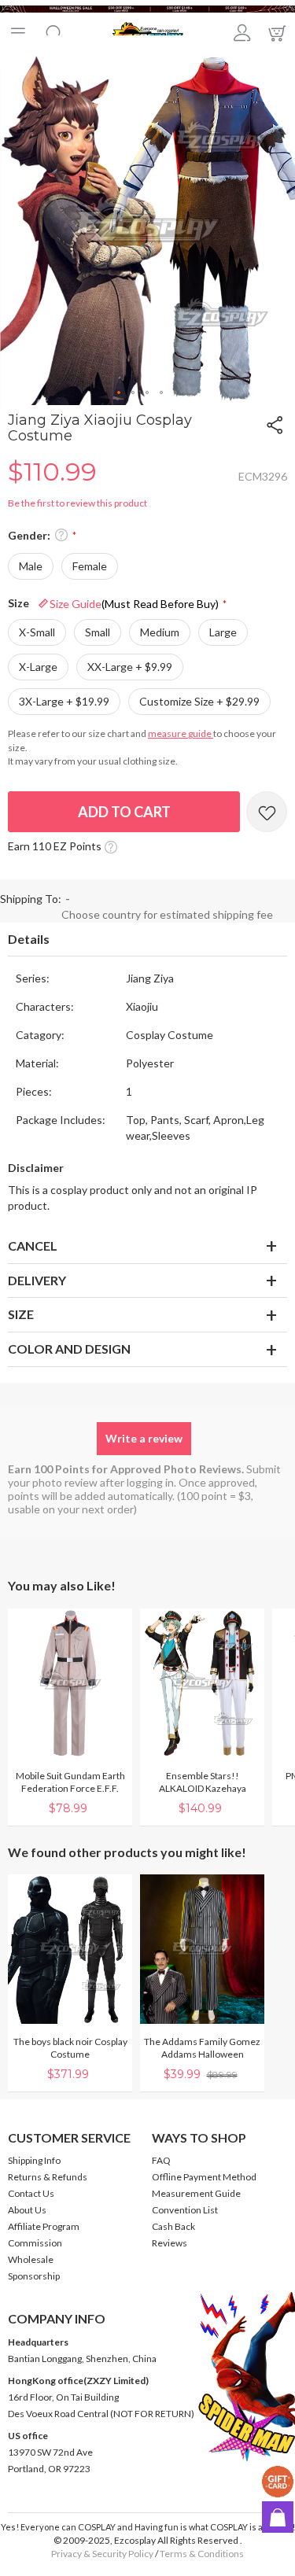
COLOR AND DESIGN (69, 1349)
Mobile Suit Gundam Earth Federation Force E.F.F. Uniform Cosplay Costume (70, 1788)
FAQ (161, 2160)
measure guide (181, 733)
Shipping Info (34, 2160)
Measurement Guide (196, 2193)
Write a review (144, 1438)
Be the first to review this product (77, 503)
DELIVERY (37, 1280)
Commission (35, 2243)
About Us (27, 2210)
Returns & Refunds (48, 2177)
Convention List (185, 2210)
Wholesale (31, 2259)
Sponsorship (34, 2276)
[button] (120, 393)
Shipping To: (31, 899)
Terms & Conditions (202, 2554)
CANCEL (33, 1246)
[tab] (147, 940)
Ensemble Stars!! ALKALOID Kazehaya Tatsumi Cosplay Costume (203, 1788)
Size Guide (134, 604)
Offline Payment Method (204, 2177)
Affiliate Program (44, 2226)
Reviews (170, 2243)
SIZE (21, 1314)
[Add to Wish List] (267, 812)
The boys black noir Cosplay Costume (70, 2048)
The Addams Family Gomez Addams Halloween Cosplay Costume (202, 2054)
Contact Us (31, 2193)
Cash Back (173, 2226)
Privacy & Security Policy (102, 2554)
